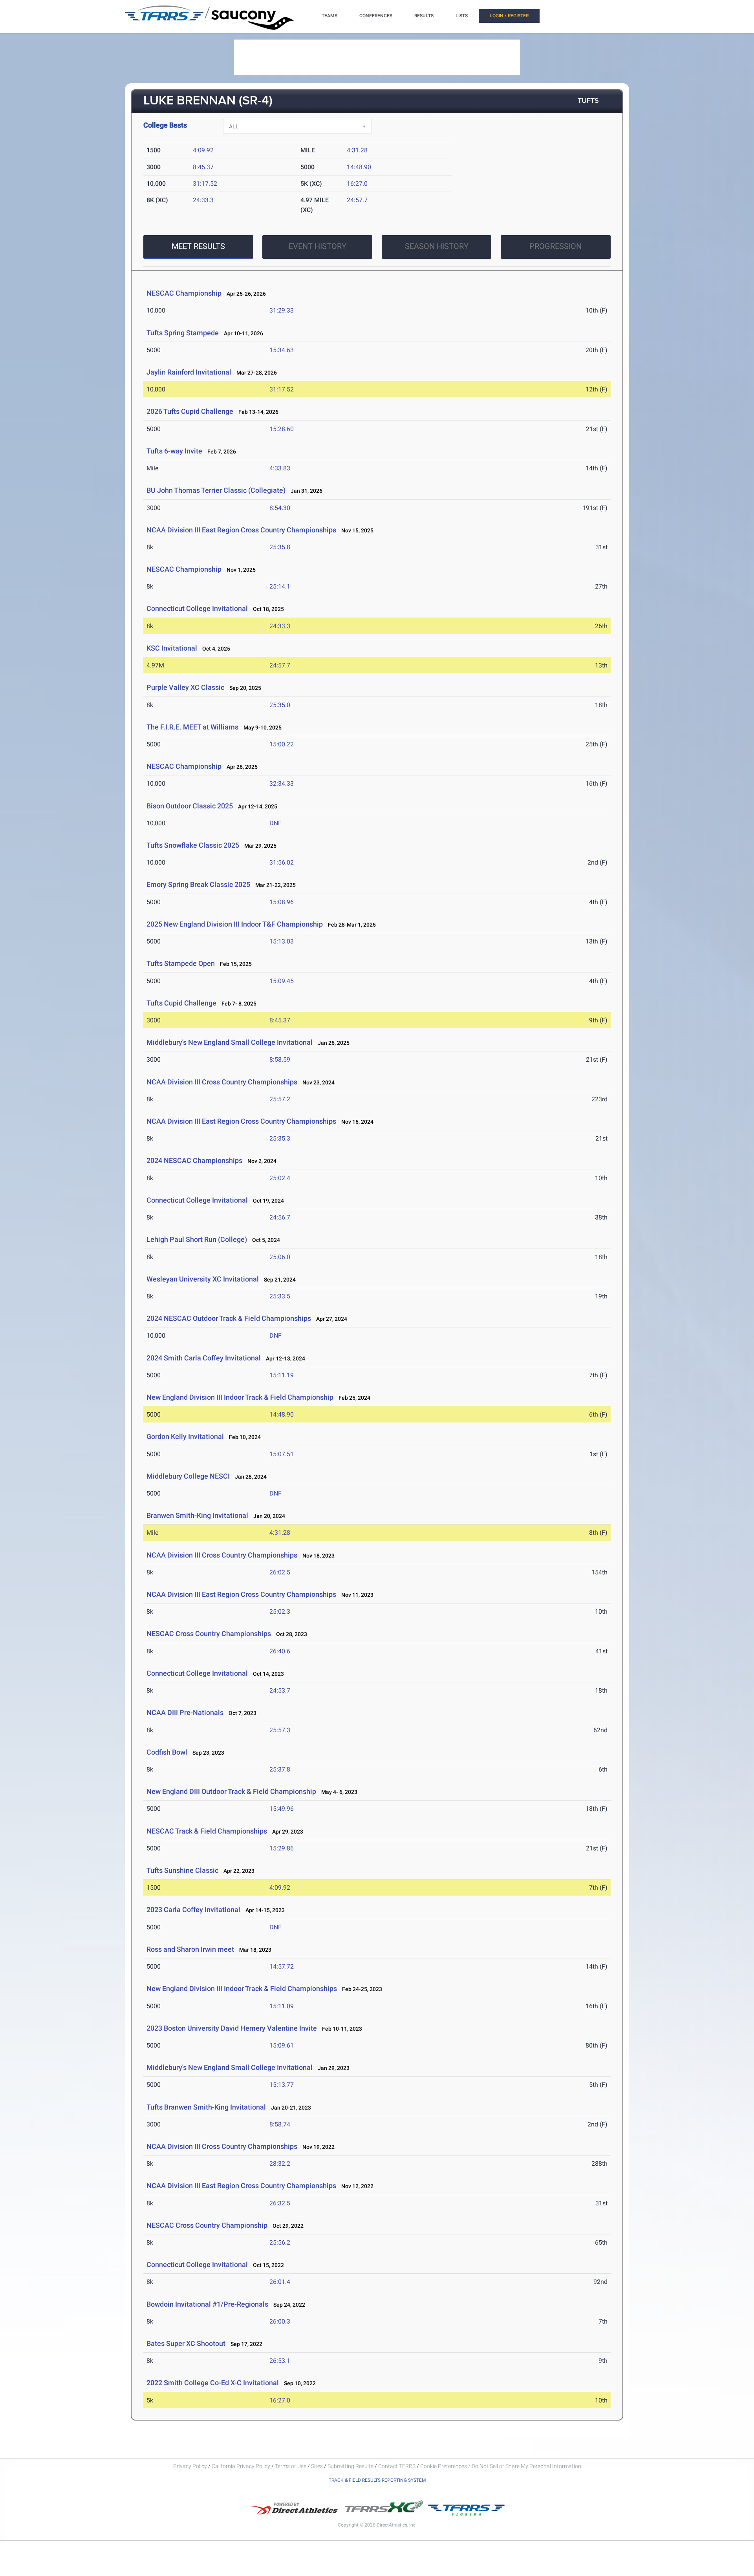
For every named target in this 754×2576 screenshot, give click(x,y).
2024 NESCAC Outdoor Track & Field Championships (229, 1318)
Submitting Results (350, 2466)
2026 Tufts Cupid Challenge (190, 411)
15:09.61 (282, 2045)
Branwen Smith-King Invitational (197, 1515)
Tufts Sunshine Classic (182, 1870)
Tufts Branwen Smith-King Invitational (206, 2107)
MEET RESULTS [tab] (198, 246)
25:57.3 (280, 1730)
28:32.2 (280, 2164)
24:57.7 (357, 200)
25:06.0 (280, 1257)
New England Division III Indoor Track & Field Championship (240, 1397)
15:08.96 (282, 902)
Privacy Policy (190, 2466)
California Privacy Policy (241, 2466)
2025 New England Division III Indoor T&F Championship (235, 924)
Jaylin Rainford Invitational (189, 372)
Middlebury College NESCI (188, 1476)
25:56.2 (280, 2242)
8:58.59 (280, 1059)
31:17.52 (205, 184)
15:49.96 (282, 1809)
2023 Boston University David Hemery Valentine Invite (232, 2028)
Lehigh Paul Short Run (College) (197, 1239)
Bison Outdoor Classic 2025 (190, 806)
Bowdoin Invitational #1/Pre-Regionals (207, 2304)
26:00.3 (280, 2321)
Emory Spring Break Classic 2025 (198, 884)
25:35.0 (280, 705)
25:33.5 (280, 1296)
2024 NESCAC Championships (194, 1160)
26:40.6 (280, 1651)
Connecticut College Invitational (197, 608)
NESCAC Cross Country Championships (209, 1634)
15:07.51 (282, 1454)
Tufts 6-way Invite (174, 451)
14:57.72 (282, 1966)
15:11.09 (282, 2006)
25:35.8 (280, 547)
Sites (317, 2466)
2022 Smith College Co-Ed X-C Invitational (213, 2383)
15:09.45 (282, 981)
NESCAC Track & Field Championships (207, 1831)
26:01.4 (280, 2282)
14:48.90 (359, 167)
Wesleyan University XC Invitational (203, 1279)
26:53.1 (280, 2361)
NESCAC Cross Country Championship (207, 2225)
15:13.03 (282, 941)
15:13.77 (282, 2085)
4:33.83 (280, 468)
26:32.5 (280, 2203)
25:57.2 (280, 1099)
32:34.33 (282, 783)
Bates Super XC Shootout (186, 2343)
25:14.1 (280, 586)
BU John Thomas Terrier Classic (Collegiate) (216, 490)
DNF (275, 823)
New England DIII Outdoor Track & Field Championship (231, 1791)
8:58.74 (280, 2124)
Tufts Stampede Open (181, 963)
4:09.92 (203, 150)
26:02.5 (280, 1572)
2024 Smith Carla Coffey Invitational (204, 1358)
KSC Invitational (172, 648)
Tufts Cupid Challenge (181, 1003)
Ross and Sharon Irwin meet (190, 1949)
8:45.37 (203, 167)
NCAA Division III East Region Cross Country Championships (241, 530)
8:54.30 (280, 508)
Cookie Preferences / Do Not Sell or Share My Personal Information (501, 2466)
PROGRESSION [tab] (555, 246)
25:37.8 (280, 1769)
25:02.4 (280, 1178)
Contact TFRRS (397, 2466)
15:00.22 (282, 744)
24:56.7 (280, 1217)
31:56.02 (282, 862)
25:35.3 (280, 1138)
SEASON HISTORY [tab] (437, 246)
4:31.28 (357, 150)
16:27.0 (357, 184)
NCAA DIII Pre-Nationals (186, 1712)
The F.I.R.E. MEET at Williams (192, 727)
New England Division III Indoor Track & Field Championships (242, 1988)
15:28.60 (282, 429)
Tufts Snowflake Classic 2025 (193, 845)
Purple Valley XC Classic (185, 687)
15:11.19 (282, 1375)
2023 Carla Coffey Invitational (193, 1910)
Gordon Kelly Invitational (185, 1436)
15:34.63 (282, 350)
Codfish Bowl (167, 1752)
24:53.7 (280, 1690)
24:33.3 (203, 200)
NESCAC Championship (184, 293)
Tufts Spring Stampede (183, 333)
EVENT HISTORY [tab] (318, 246)
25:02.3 (280, 1612)
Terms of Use (291, 2466)
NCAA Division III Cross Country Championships (222, 1082)
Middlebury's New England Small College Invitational (230, 1042)
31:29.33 (282, 310)
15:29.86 (282, 1848)
